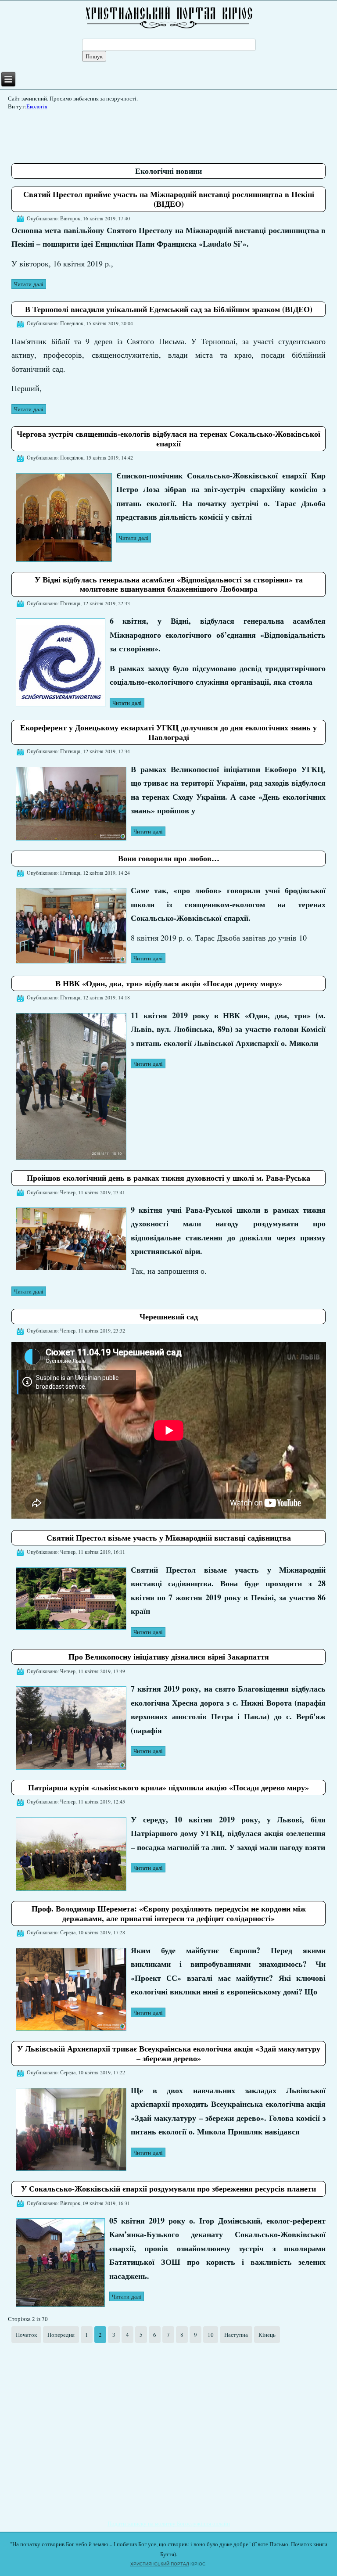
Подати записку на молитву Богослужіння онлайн (169, 2523)
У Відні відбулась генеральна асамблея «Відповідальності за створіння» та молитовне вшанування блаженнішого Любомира (169, 584)
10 (211, 2335)
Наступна (236, 2335)
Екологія (37, 106)
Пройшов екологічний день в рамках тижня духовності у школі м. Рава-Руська (168, 1178)
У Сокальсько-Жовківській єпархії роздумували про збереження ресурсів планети (168, 2188)
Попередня (61, 2335)
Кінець (267, 2335)
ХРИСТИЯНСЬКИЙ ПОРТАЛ (160, 2564)
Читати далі (29, 284)
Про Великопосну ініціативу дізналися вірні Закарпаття (169, 1656)
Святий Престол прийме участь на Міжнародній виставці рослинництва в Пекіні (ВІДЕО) (169, 199)
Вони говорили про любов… (169, 858)
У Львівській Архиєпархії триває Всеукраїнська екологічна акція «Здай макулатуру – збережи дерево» (169, 2053)
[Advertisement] (171, 133)
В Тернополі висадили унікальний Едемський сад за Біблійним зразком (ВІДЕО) (169, 309)
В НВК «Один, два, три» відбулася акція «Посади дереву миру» (169, 983)
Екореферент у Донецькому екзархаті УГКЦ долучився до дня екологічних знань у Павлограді (168, 732)
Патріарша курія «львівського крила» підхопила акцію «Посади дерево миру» (168, 1787)
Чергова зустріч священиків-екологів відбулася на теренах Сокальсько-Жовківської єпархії (168, 438)
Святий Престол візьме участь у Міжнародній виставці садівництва (169, 1538)
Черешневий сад (169, 1316)
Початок (26, 2335)
